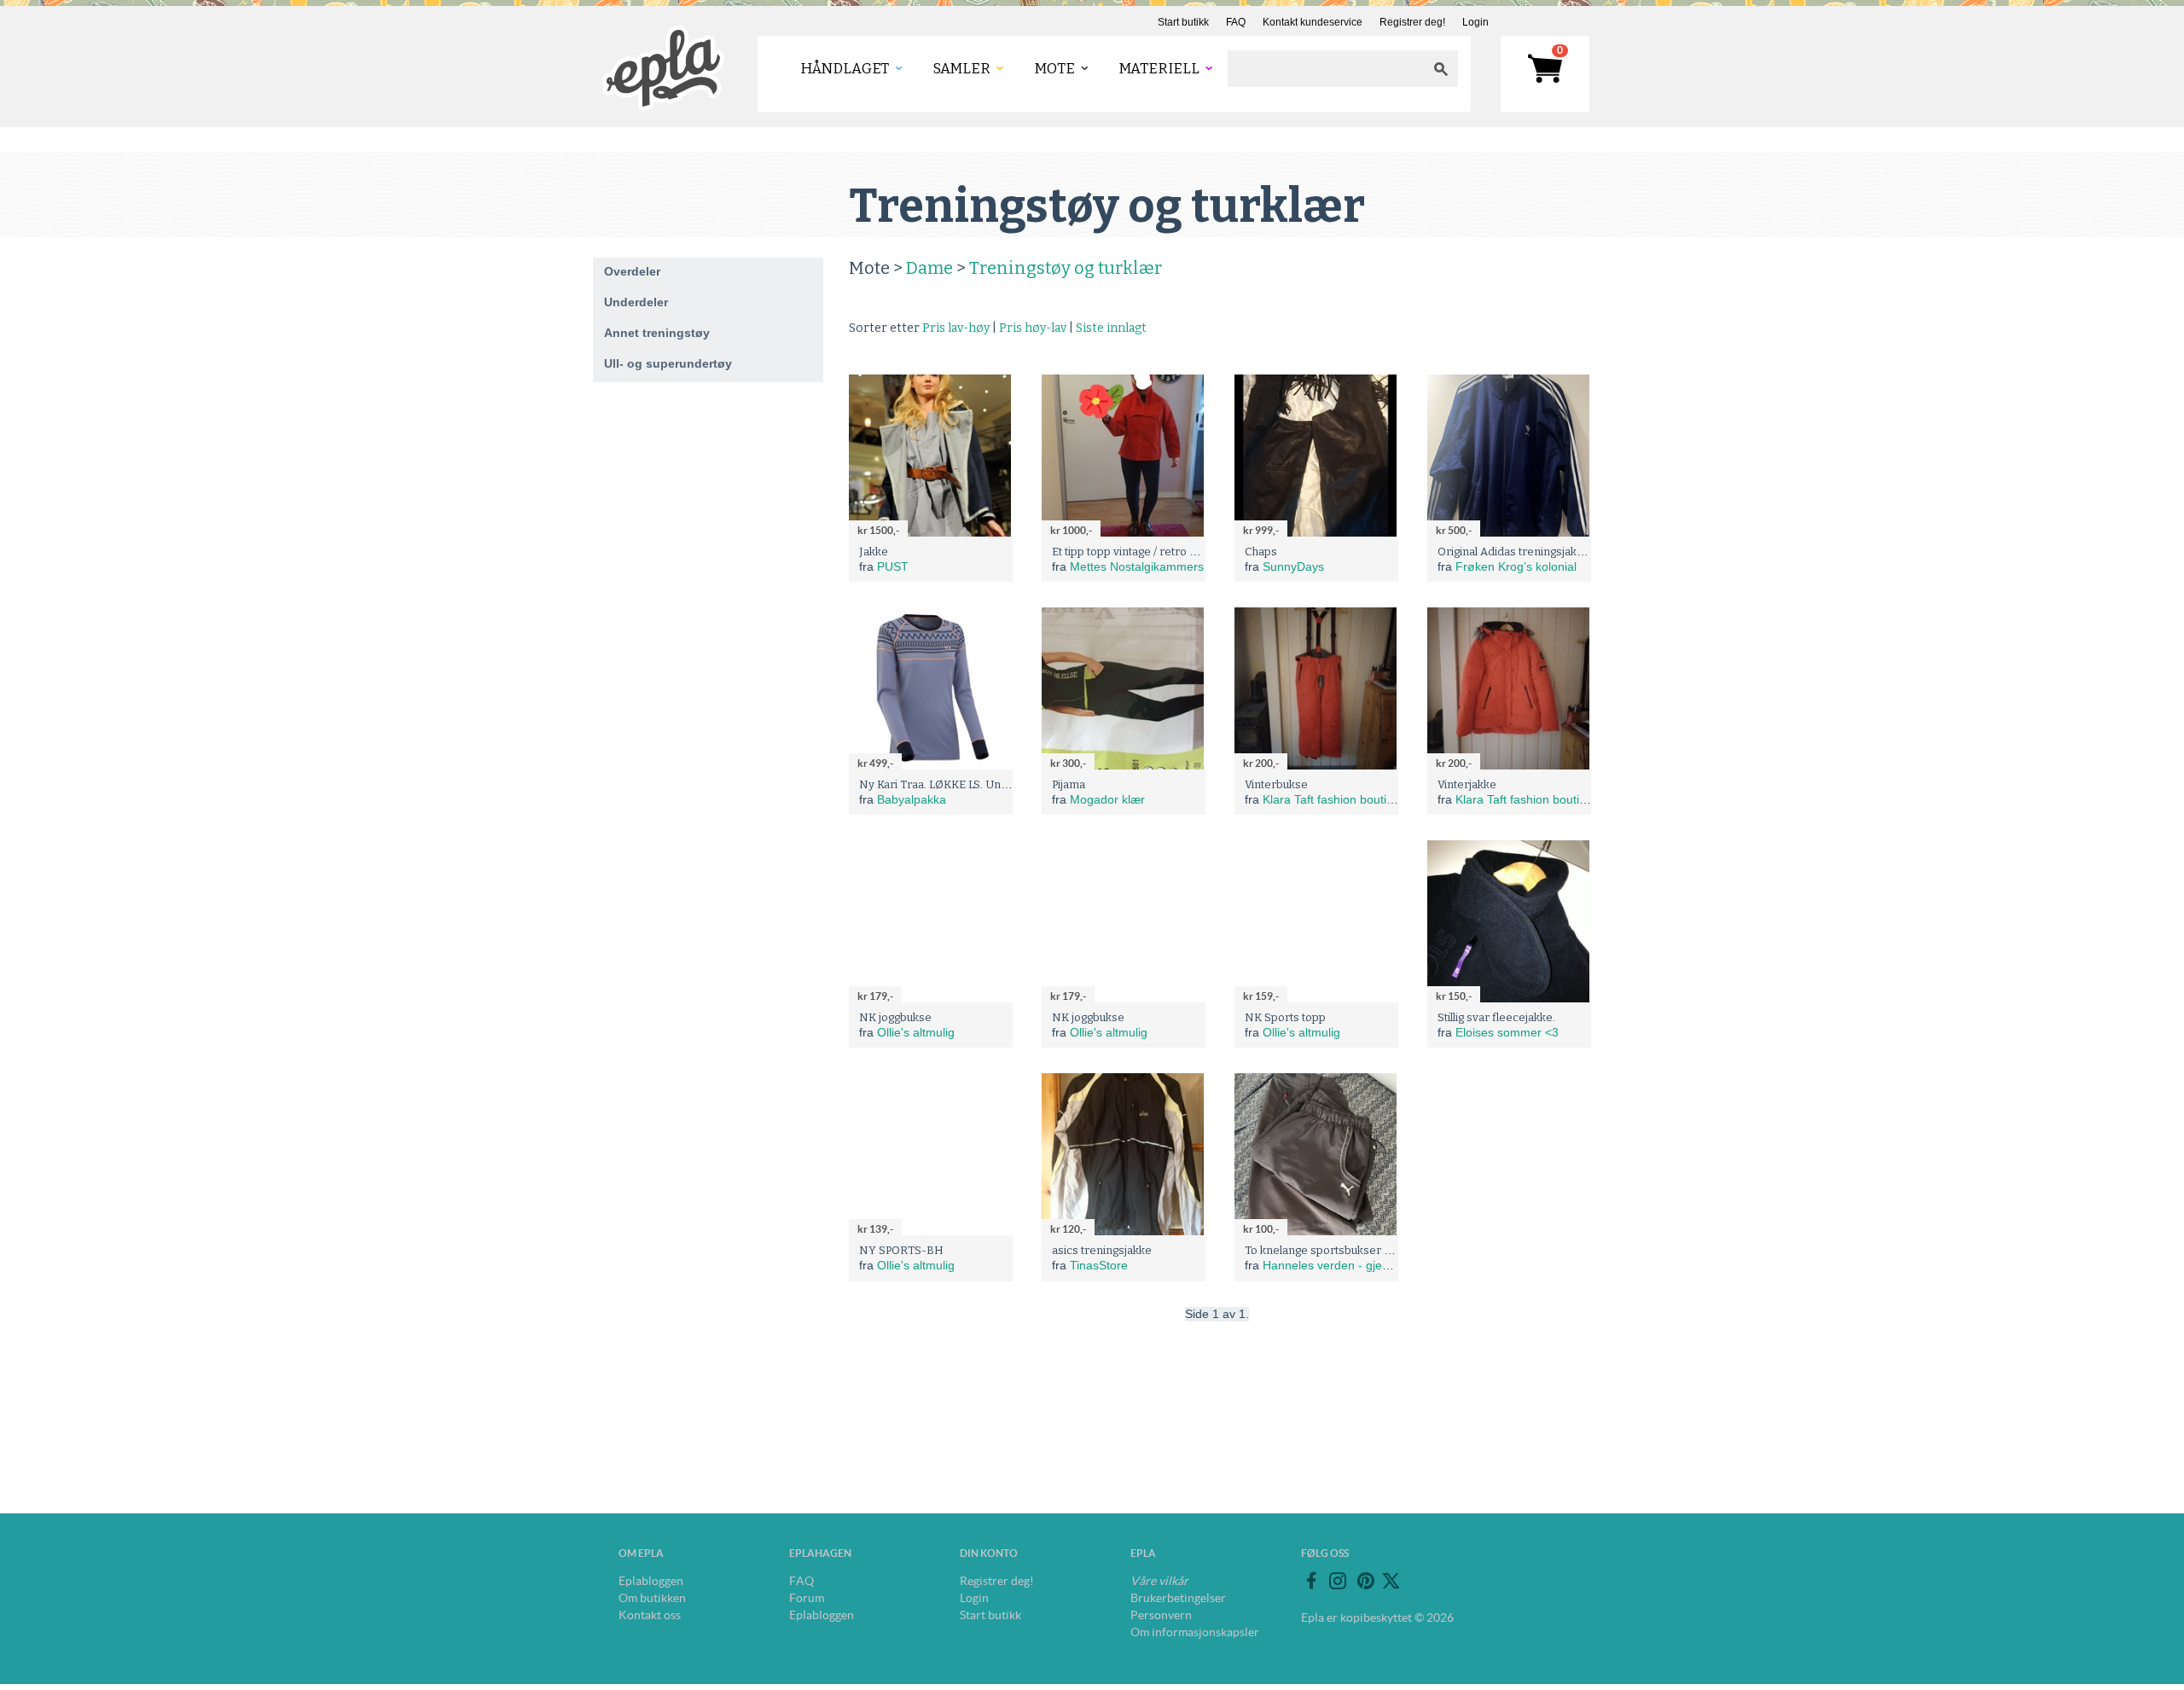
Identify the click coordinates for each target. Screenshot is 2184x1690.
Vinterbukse (1276, 784)
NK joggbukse (895, 1017)
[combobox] (1326, 69)
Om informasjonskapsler (1195, 1632)
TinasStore (1099, 1265)
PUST (893, 566)
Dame (929, 268)
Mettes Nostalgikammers (1137, 566)
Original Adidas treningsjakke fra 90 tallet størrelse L (1574, 552)
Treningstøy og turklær (1066, 268)
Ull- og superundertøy (668, 363)
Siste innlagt (1111, 328)
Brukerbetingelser (1178, 1598)
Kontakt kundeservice (1313, 22)
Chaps (1261, 552)
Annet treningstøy (657, 333)
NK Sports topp (1285, 1017)
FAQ (1236, 22)
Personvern (1161, 1615)
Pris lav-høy (956, 328)
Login (1475, 22)
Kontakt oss (650, 1615)
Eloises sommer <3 (1507, 1032)
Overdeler (632, 271)
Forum (807, 1598)
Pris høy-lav (1033, 328)
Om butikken (652, 1598)
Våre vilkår (1159, 1581)
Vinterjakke (1467, 784)
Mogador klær (1107, 799)
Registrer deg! (1412, 22)
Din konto (989, 1553)
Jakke (874, 552)
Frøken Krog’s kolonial (1516, 566)
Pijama (1069, 784)
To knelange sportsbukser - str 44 (1333, 1250)
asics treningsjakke (1102, 1250)
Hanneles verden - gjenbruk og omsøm (1368, 1265)
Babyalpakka (912, 799)
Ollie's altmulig (916, 1032)
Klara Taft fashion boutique (1335, 799)
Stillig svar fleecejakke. (1496, 1017)
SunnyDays (1293, 566)
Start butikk (1183, 22)
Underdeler (636, 302)
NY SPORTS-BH (901, 1250)
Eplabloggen (651, 1581)
